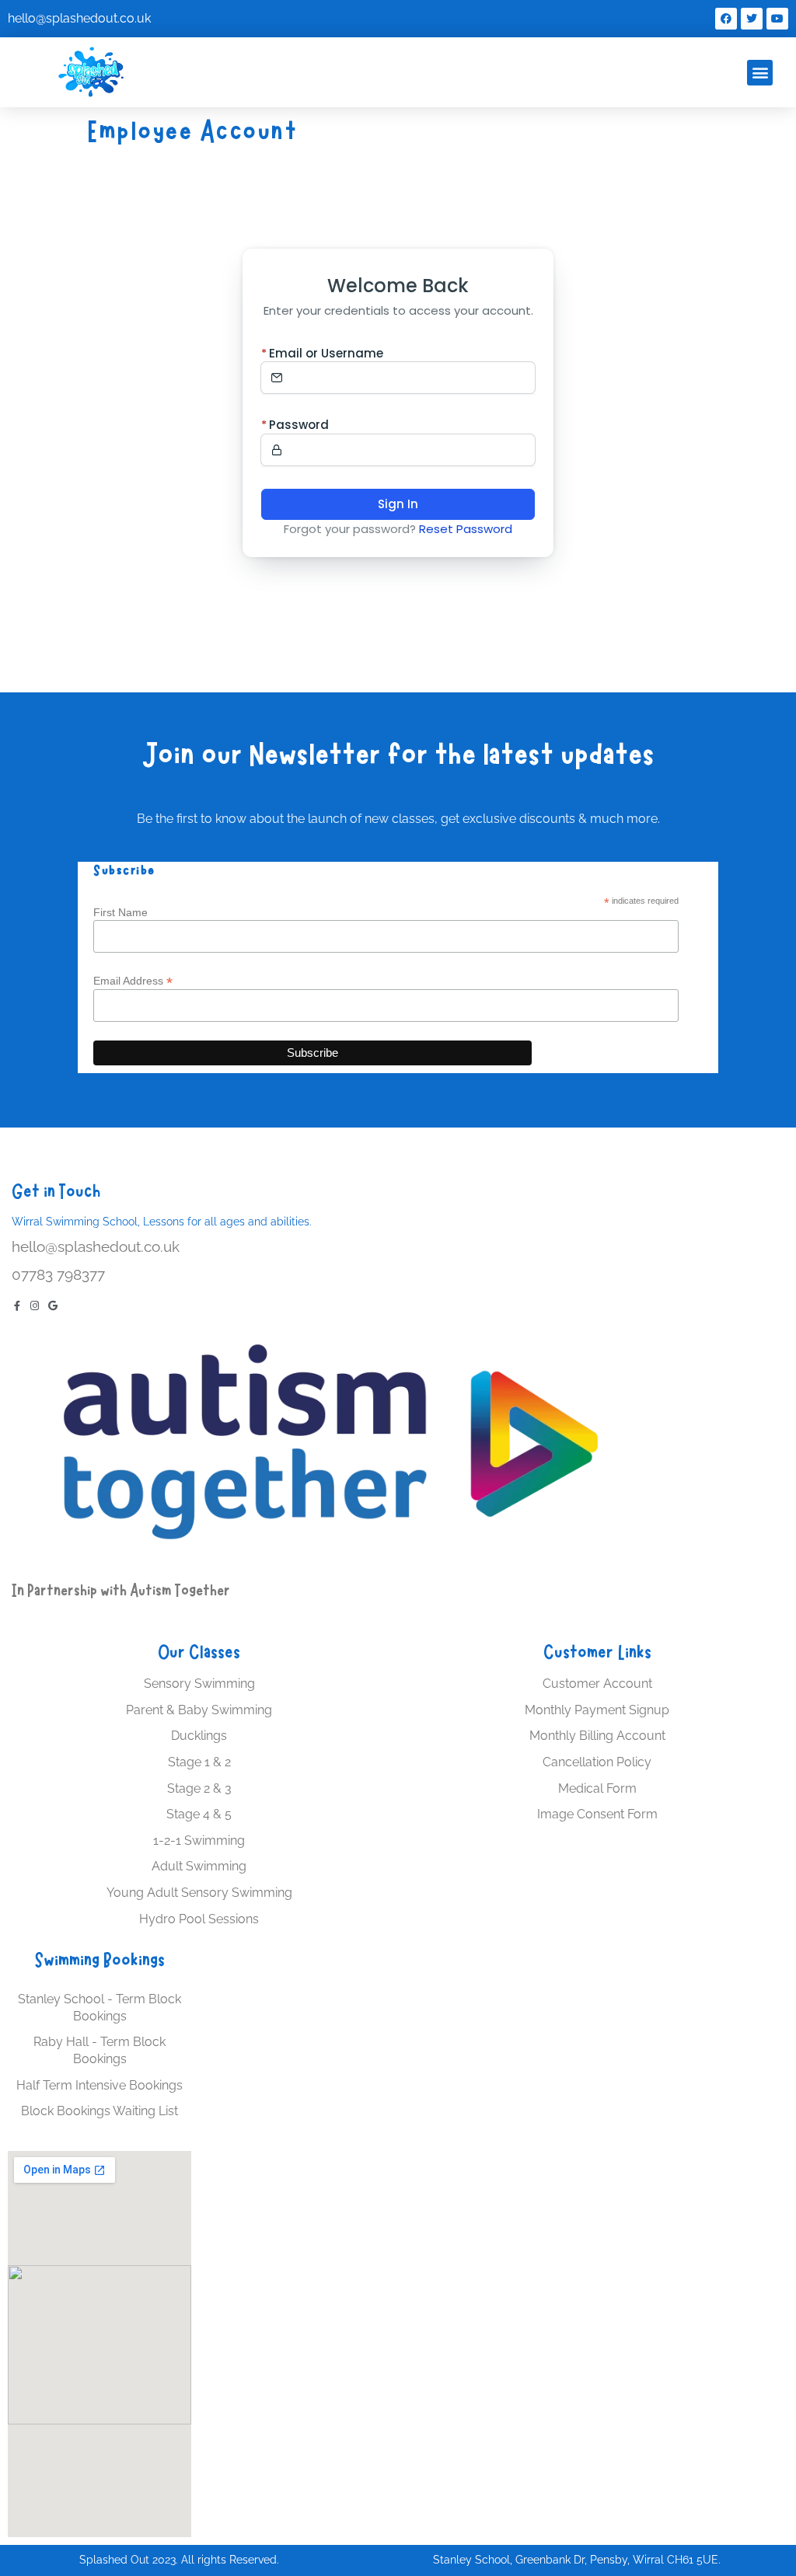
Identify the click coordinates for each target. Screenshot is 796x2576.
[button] (760, 73)
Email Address (133, 980)
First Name (120, 912)
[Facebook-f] (17, 1306)
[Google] (52, 1306)
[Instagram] (35, 1306)
